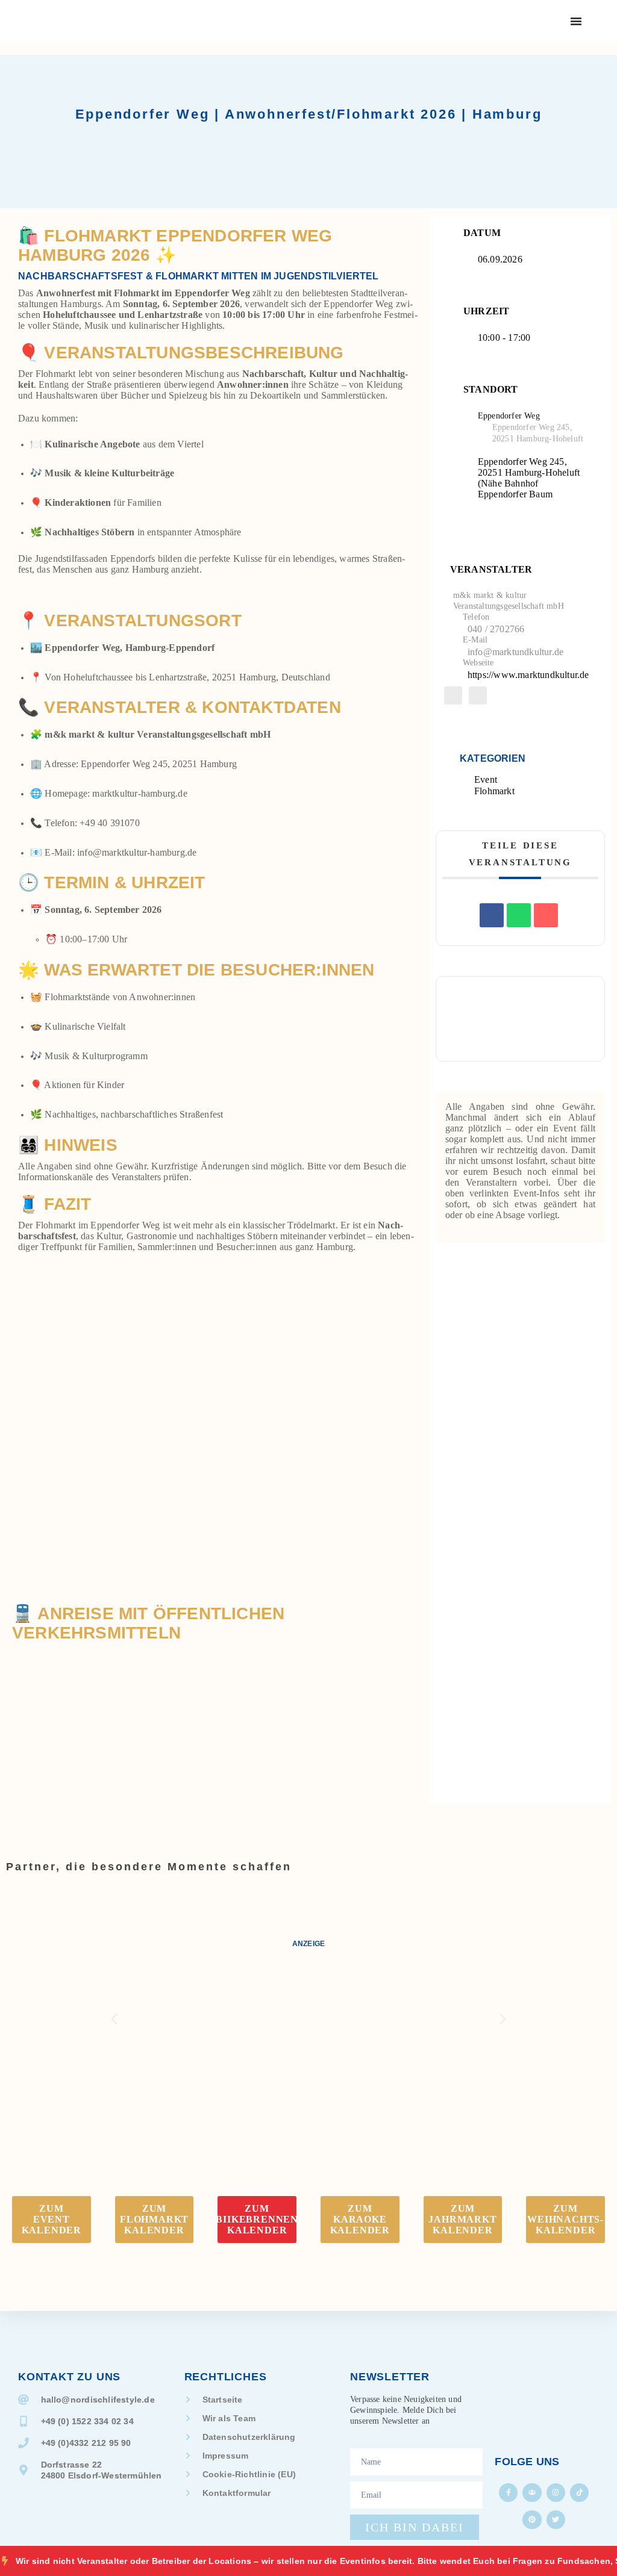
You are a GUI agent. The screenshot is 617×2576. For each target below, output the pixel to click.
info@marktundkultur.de (515, 652)
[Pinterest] (532, 2520)
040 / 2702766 (496, 629)
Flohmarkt (494, 791)
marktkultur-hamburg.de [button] (139, 793)
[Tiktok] (579, 2493)
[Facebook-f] (508, 2493)
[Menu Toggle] (576, 21)
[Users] (532, 2493)
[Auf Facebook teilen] (492, 915)
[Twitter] (556, 2520)
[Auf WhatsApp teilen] (519, 915)
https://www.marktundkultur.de (528, 675)
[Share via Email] (546, 915)
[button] (114, 2019)
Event (486, 779)
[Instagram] (556, 2493)
